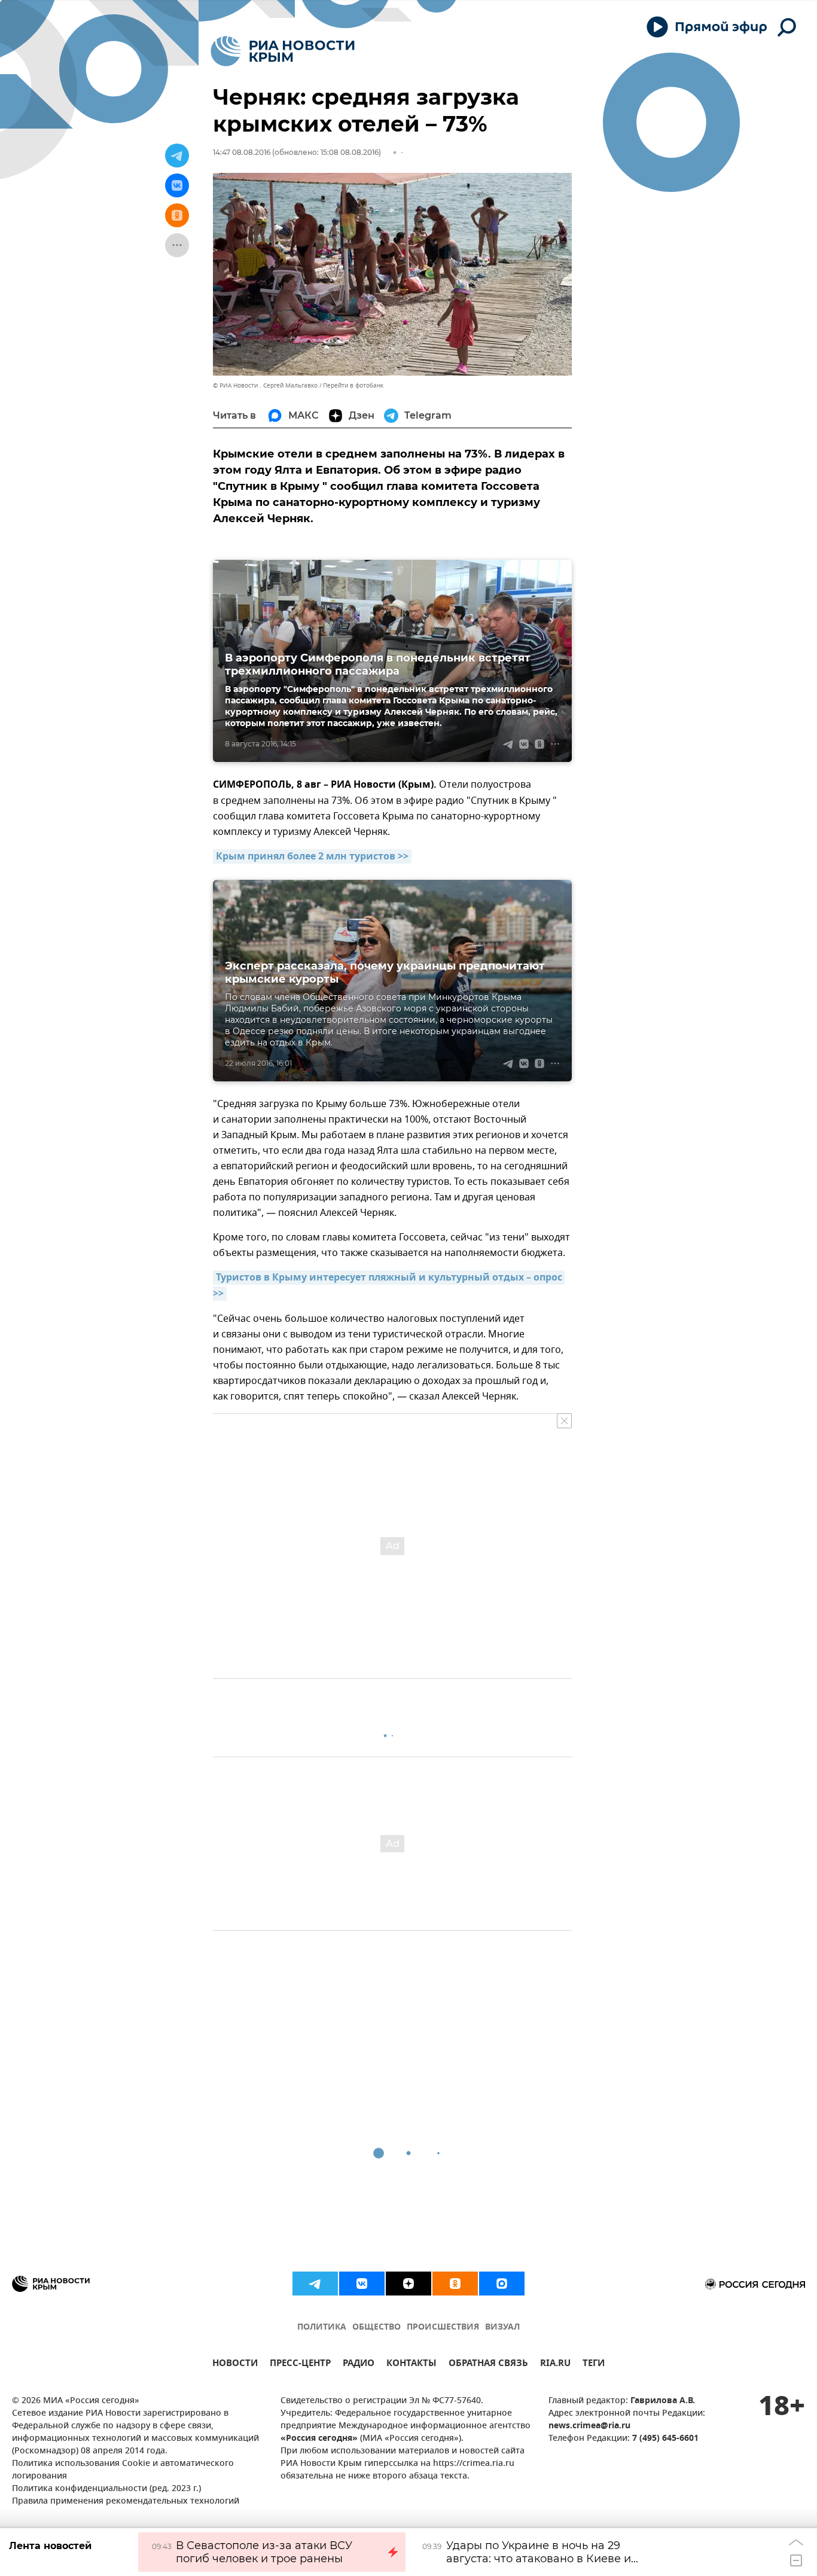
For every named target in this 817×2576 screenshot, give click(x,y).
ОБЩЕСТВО (377, 2327)
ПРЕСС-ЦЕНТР (300, 2365)
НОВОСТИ (235, 2365)
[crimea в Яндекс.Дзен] (408, 2284)
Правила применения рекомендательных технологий (126, 2502)
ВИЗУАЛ (502, 2327)
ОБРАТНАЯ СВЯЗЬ (488, 2365)
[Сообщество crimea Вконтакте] (362, 2284)
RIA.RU (555, 2365)
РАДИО (359, 2365)
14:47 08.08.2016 (242, 152)
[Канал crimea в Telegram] (315, 2284)
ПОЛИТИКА (322, 2327)
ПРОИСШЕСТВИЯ (443, 2327)
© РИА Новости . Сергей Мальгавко (265, 385)
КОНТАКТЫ (411, 2365)
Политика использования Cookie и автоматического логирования (123, 2470)
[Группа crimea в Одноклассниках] (455, 2284)
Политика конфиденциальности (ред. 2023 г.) (106, 2489)
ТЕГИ (594, 2365)
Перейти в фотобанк (353, 385)
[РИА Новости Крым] (283, 51)
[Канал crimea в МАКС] (502, 2284)
